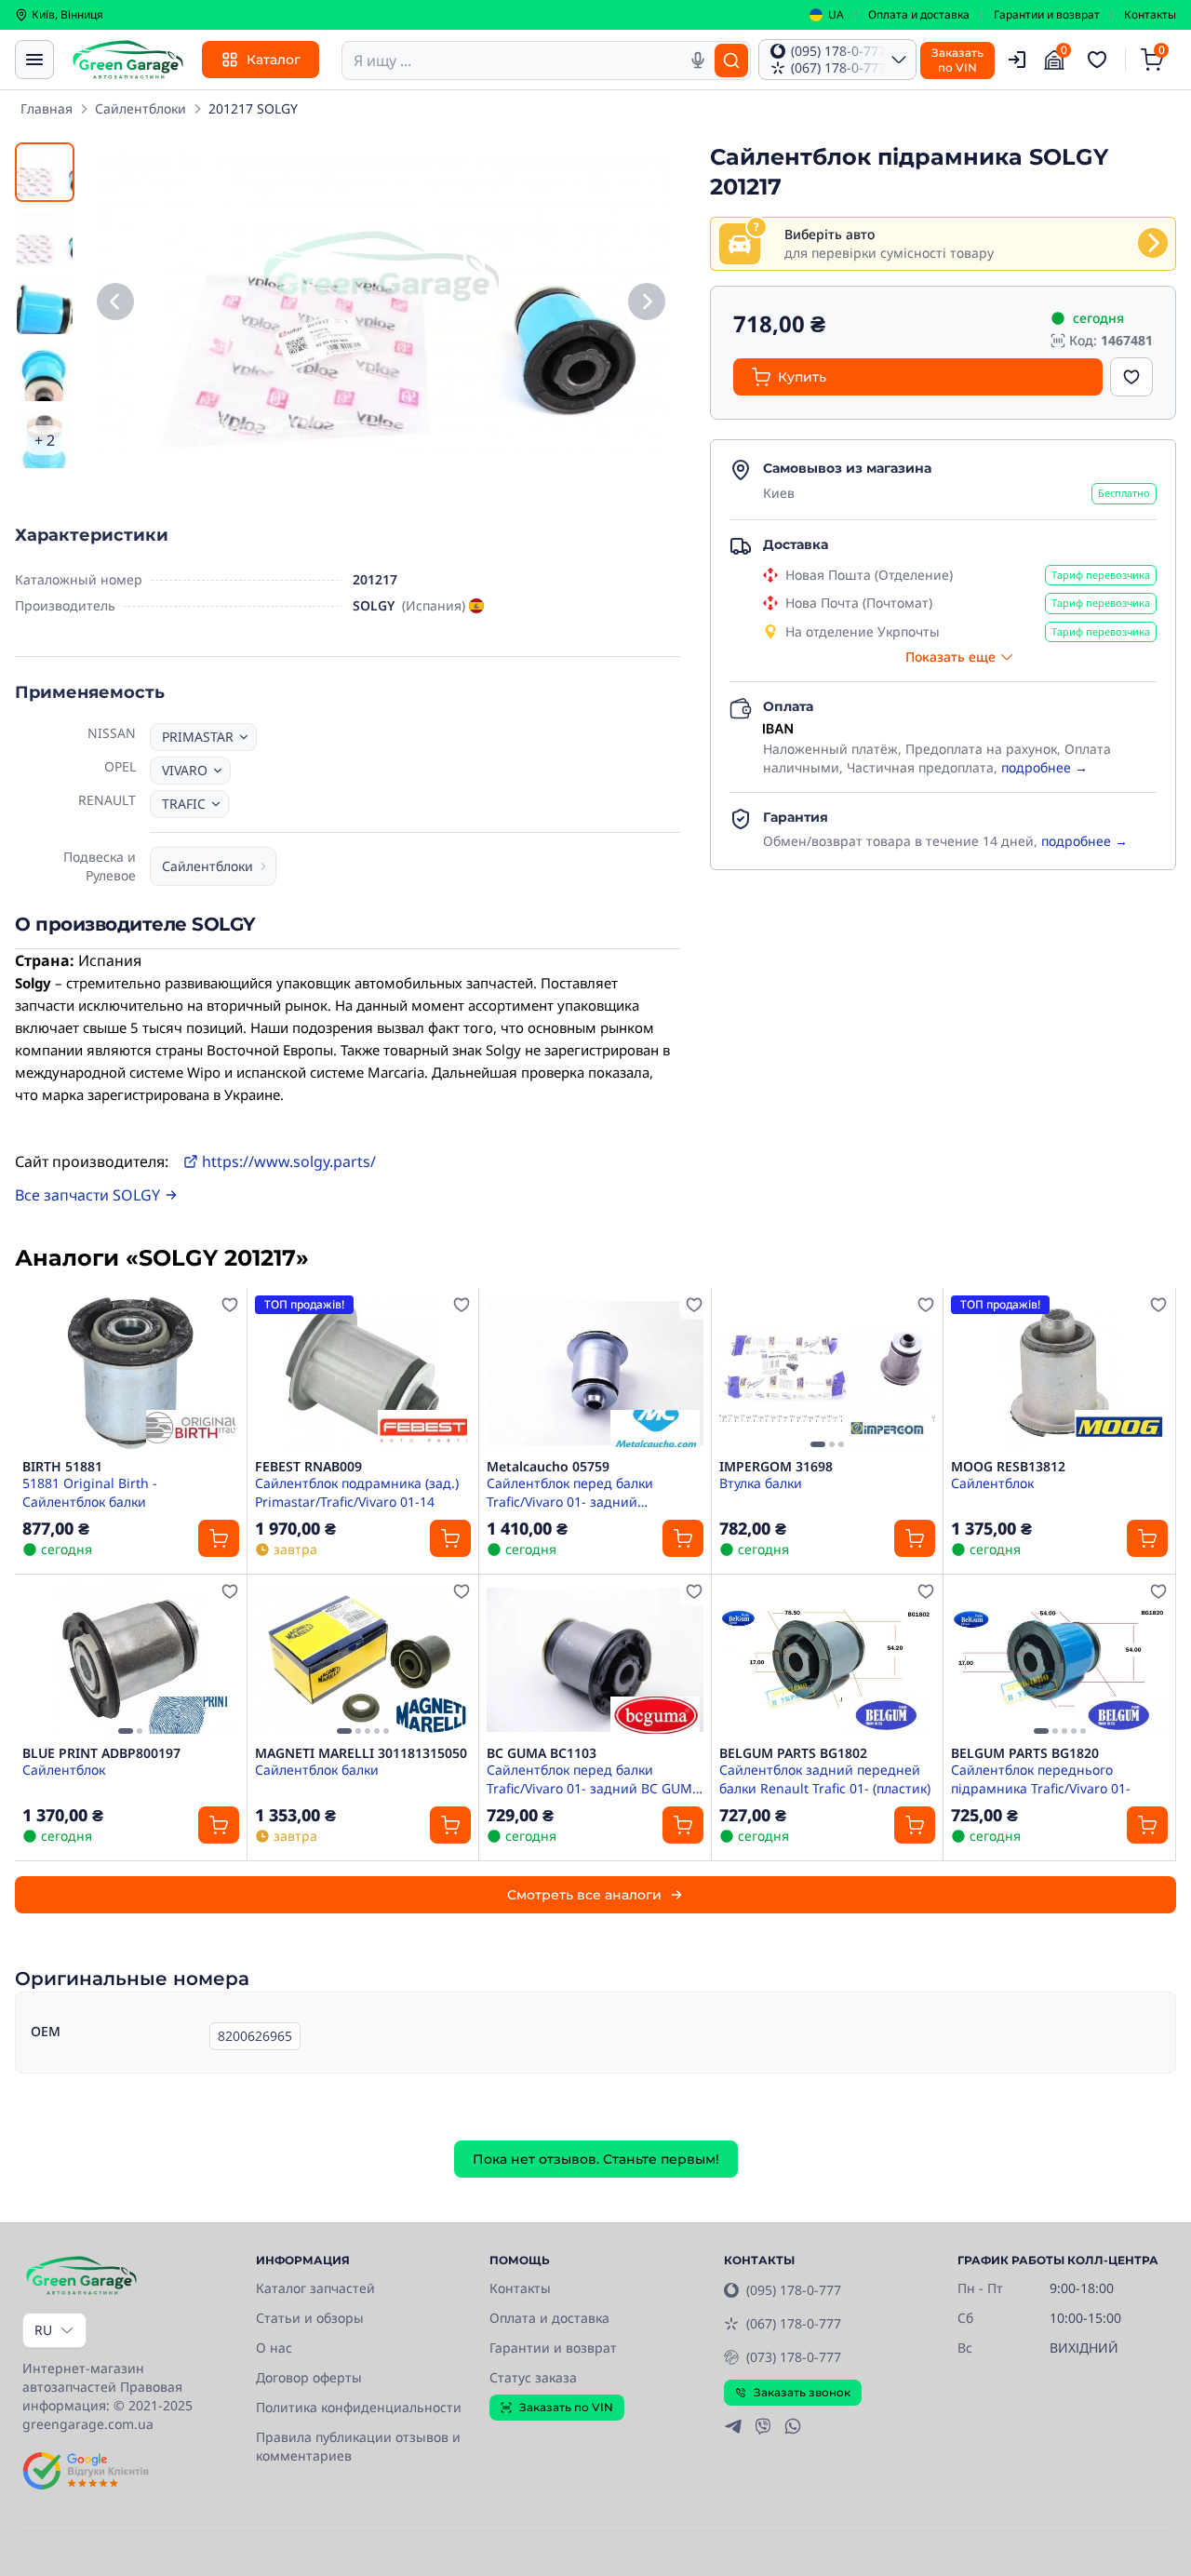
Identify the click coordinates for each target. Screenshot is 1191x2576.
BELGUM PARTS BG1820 (1025, 1753)
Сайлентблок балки (317, 1770)
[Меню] (34, 60)
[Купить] (219, 1538)
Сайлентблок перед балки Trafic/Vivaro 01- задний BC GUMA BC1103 (594, 1778)
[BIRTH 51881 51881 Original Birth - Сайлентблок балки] (131, 1373)
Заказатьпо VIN (957, 60)
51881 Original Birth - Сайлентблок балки (90, 1492)
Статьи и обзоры (310, 2318)
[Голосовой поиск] (698, 60)
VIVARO (185, 770)
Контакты (1150, 15)
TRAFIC (184, 804)
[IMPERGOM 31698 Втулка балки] (828, 1373)
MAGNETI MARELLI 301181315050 (361, 1753)
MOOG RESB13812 (1008, 1467)
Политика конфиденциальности (359, 2407)
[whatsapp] (793, 2426)
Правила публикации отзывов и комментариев (358, 2446)
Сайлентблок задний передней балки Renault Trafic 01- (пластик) (825, 1778)
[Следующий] (647, 302)
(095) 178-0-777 (794, 2290)
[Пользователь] (1017, 60)
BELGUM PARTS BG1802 (793, 1753)
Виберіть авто (830, 234)
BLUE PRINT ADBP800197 (101, 1753)
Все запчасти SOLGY (87, 1195)
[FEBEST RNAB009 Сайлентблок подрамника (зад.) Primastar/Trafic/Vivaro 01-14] (363, 1373)
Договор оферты (309, 2377)
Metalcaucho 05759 (548, 1467)
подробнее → (1044, 767)
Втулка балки (761, 1483)
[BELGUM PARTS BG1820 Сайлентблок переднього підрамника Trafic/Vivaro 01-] (1059, 1660)
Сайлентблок (992, 1483)
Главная (47, 108)
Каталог (274, 60)
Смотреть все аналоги (584, 1895)
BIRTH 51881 (62, 1467)
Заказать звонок (802, 2392)
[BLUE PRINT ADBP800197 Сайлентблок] (131, 1660)
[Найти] (731, 60)
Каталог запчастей (315, 2288)
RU (43, 2330)
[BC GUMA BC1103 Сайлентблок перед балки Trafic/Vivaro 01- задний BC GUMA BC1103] (595, 1660)
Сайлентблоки (141, 108)
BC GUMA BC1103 (542, 1753)
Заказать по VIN (566, 2407)
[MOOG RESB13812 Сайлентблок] (1059, 1373)
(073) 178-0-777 (794, 2357)
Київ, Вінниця (67, 15)
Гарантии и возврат (1047, 15)
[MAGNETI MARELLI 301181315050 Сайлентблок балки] (363, 1660)
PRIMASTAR (198, 737)
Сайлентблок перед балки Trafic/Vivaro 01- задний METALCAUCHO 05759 (570, 1492)
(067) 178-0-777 (794, 2323)
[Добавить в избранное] (1131, 377)
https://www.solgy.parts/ (289, 1161)
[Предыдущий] (115, 302)
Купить (802, 377)
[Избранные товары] (1100, 60)
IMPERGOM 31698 (776, 1467)
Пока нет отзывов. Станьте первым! (596, 2159)
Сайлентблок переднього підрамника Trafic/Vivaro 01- (1041, 1778)
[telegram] (733, 2426)
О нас (274, 2348)
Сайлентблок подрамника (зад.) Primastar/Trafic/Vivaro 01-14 (357, 1492)
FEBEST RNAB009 (308, 1467)
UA (836, 15)
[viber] (763, 2426)
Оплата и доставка (919, 15)
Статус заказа (533, 2377)
